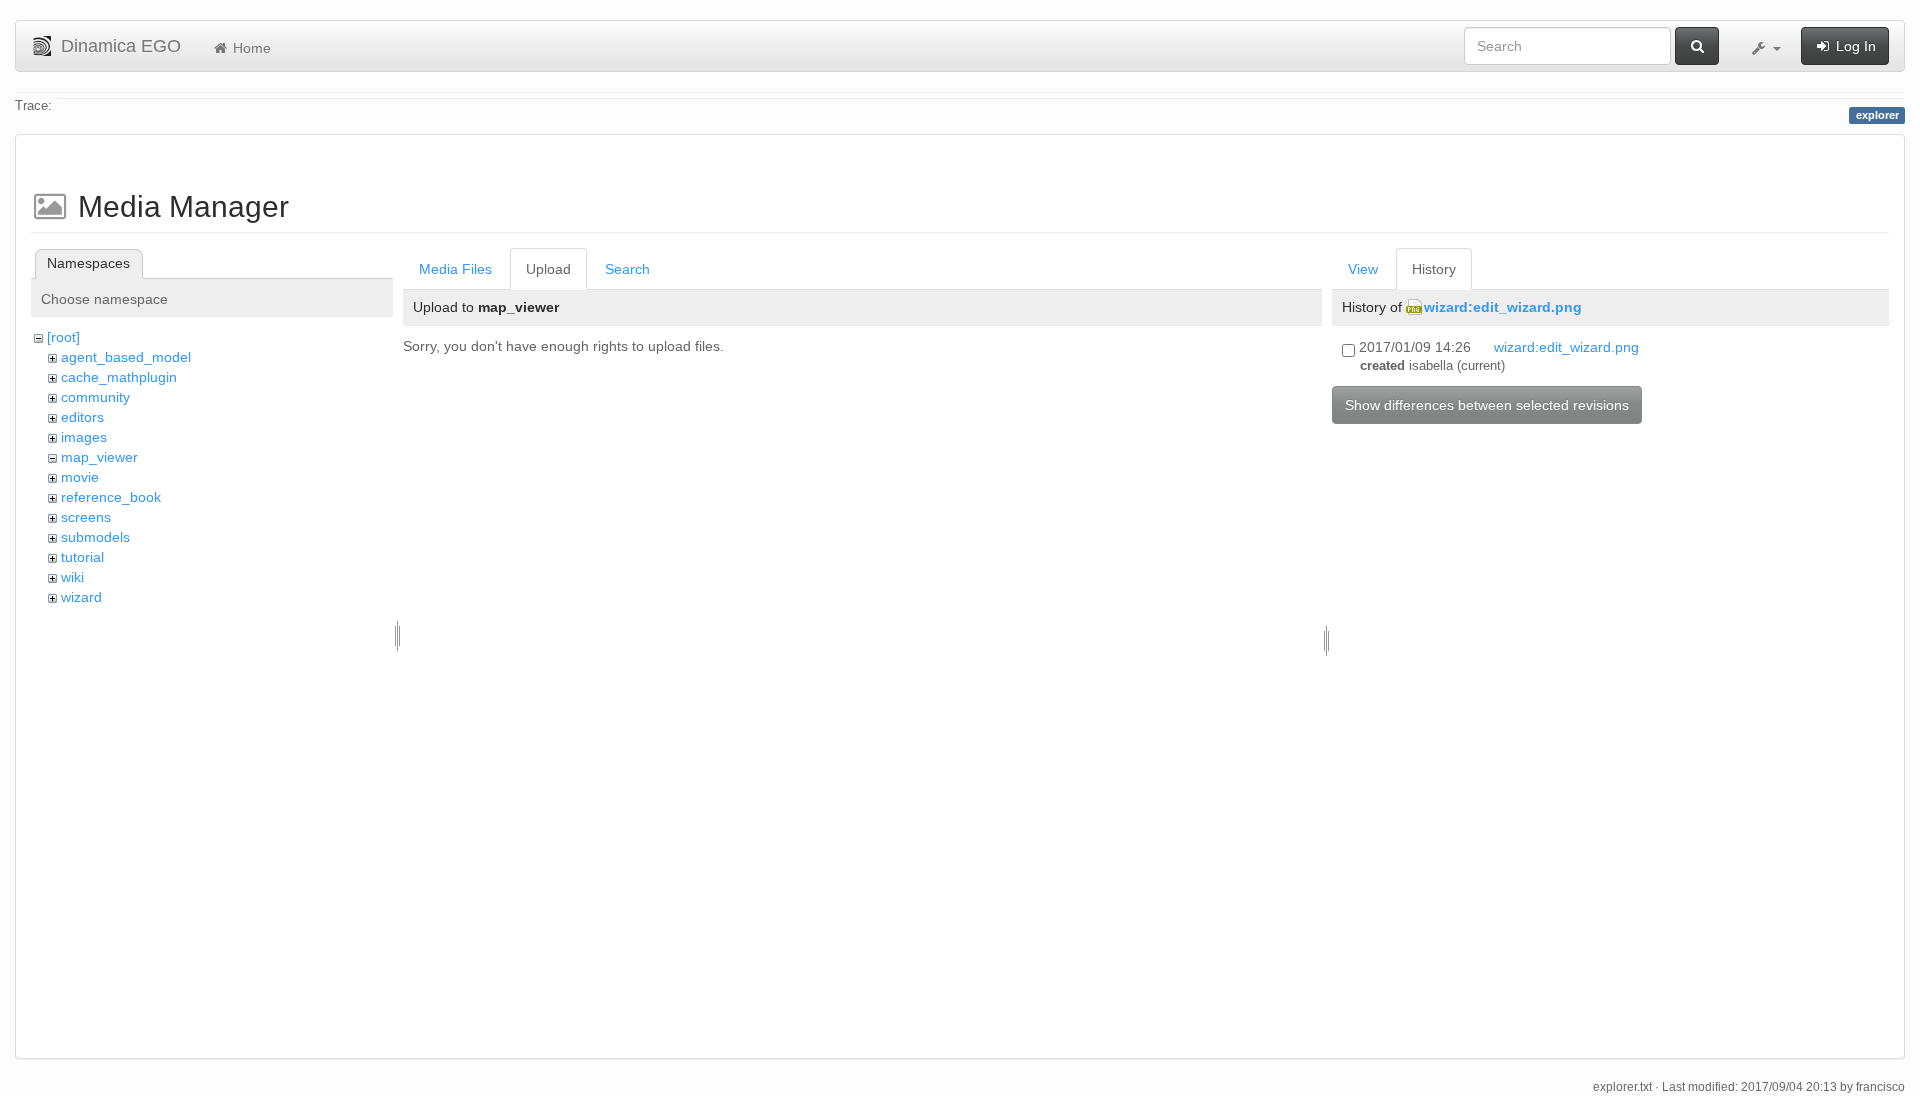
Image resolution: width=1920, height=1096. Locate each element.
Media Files (455, 269)
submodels (95, 537)
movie (80, 477)
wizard (81, 597)
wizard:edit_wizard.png (1503, 307)
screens (86, 517)
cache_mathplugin (119, 377)
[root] (63, 337)
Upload (548, 269)
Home (250, 48)
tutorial (82, 557)
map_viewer (99, 457)
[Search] (1697, 46)
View (1363, 269)
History (1434, 269)
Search (627, 269)
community (95, 397)
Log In (1854, 46)
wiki (72, 577)
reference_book (111, 497)
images (84, 437)
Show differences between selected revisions (1487, 405)
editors (82, 417)
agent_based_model (126, 357)
